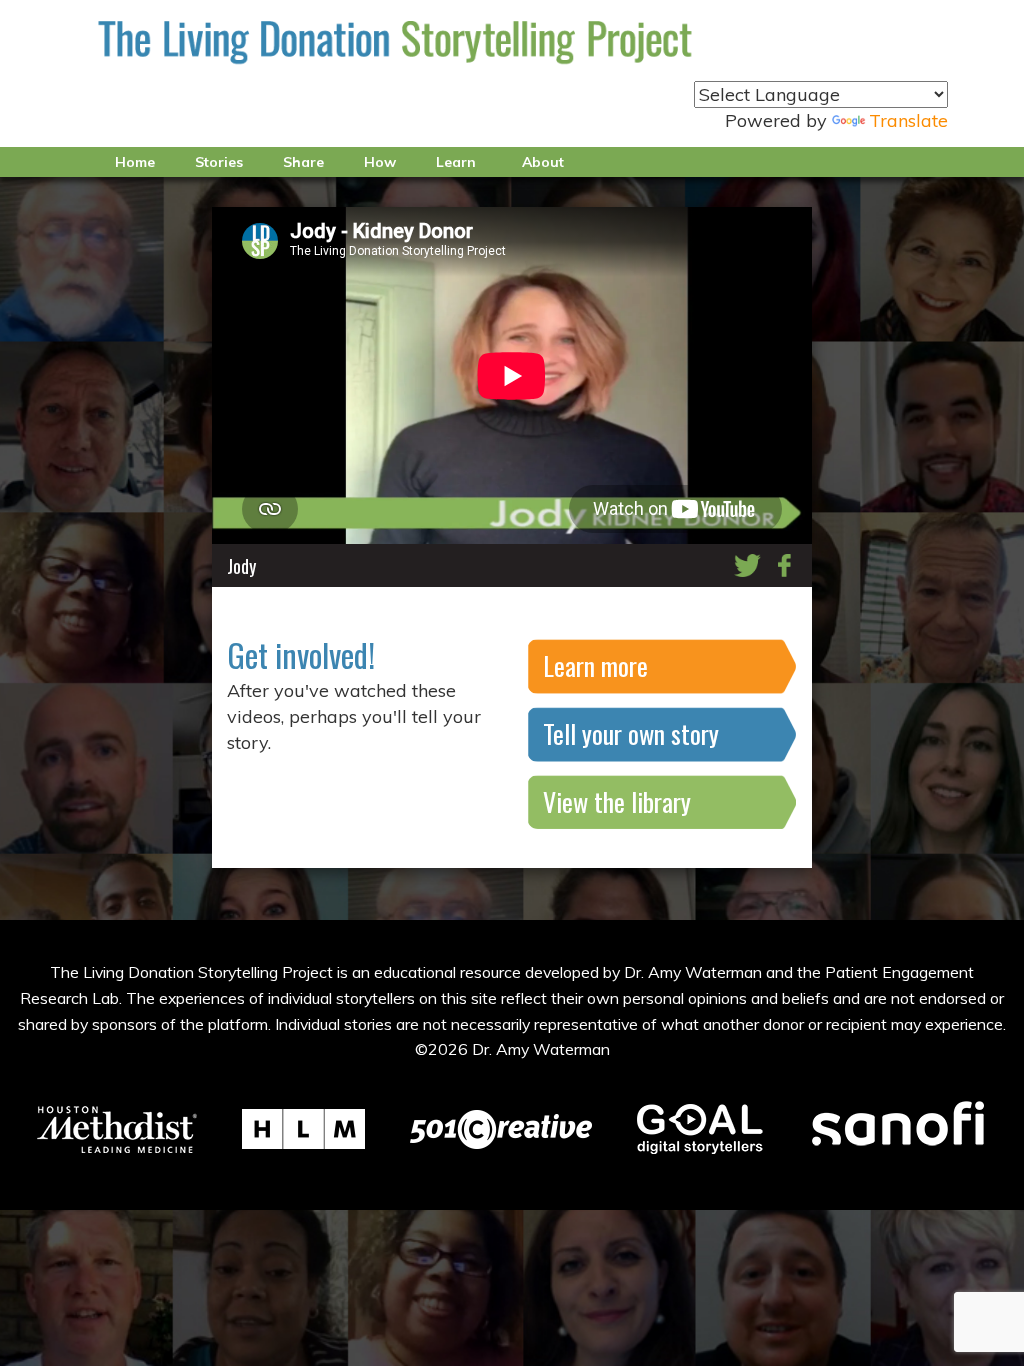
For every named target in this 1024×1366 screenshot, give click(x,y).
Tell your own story (631, 733)
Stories (219, 162)
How (380, 162)
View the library (617, 801)
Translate (908, 120)
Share (303, 162)
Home (135, 162)
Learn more (595, 665)
